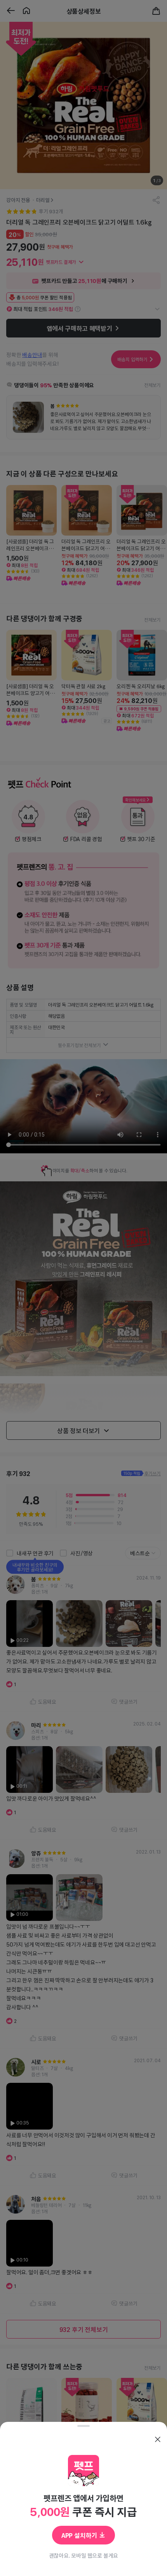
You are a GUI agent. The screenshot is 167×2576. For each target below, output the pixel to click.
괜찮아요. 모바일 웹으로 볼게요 (84, 2555)
